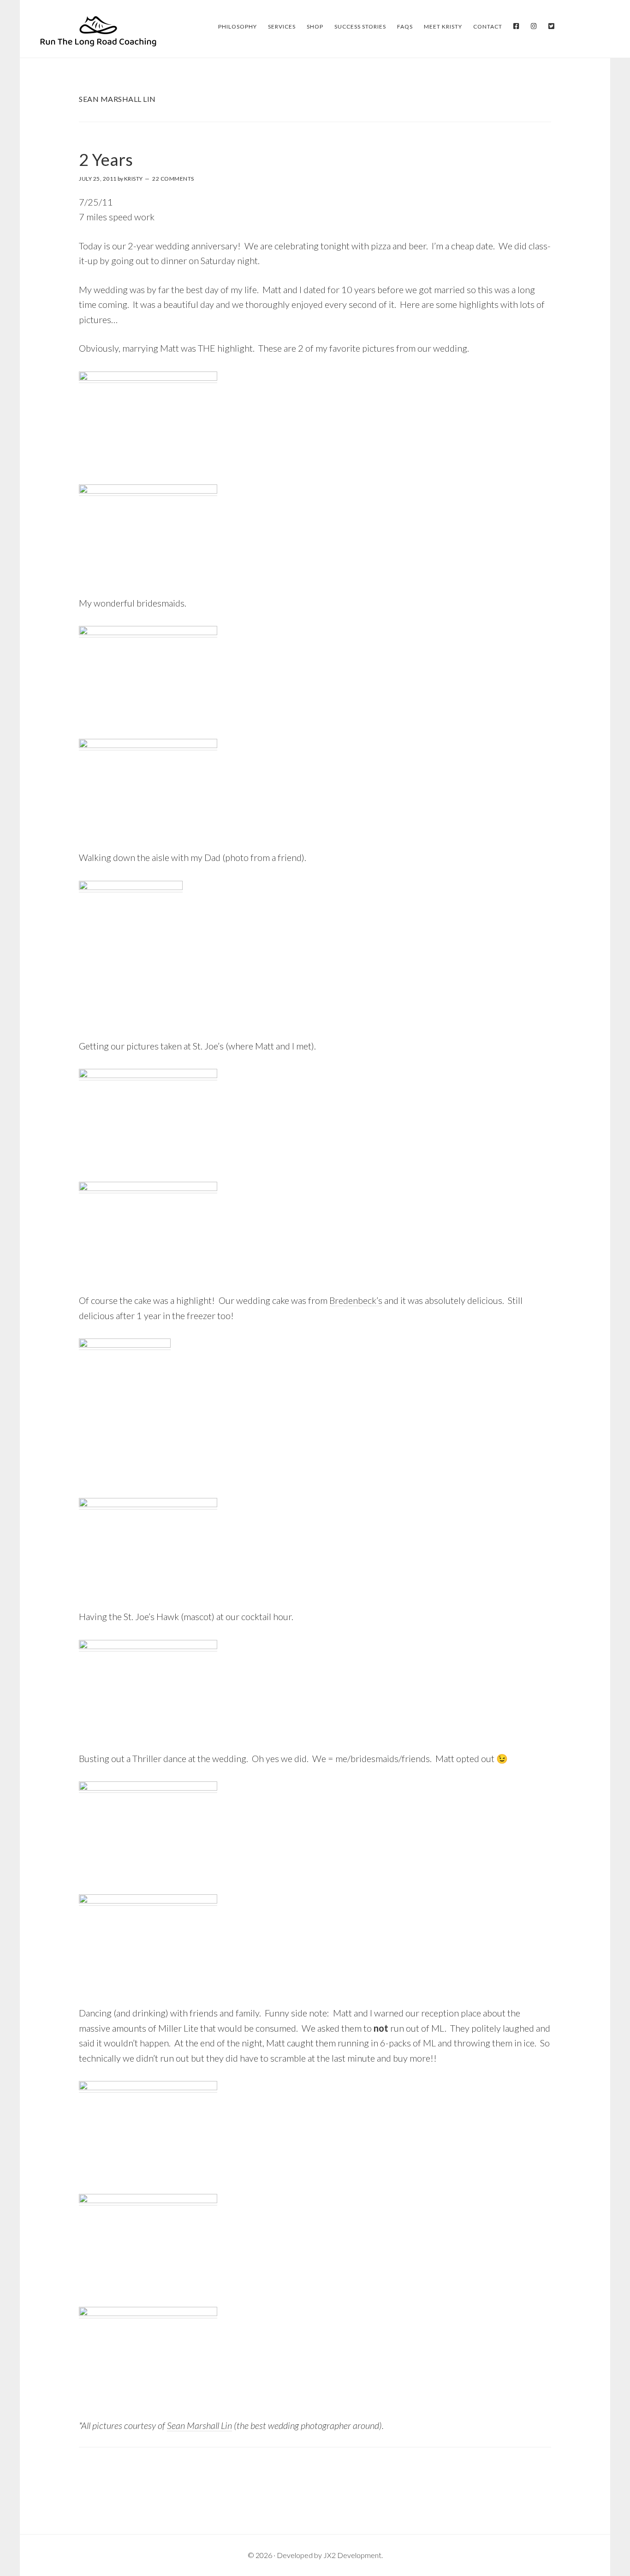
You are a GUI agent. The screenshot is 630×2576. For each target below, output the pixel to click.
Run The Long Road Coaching (98, 31)
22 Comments (173, 179)
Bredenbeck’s (356, 1300)
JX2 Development (352, 2555)
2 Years (106, 159)
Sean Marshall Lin (199, 2425)
